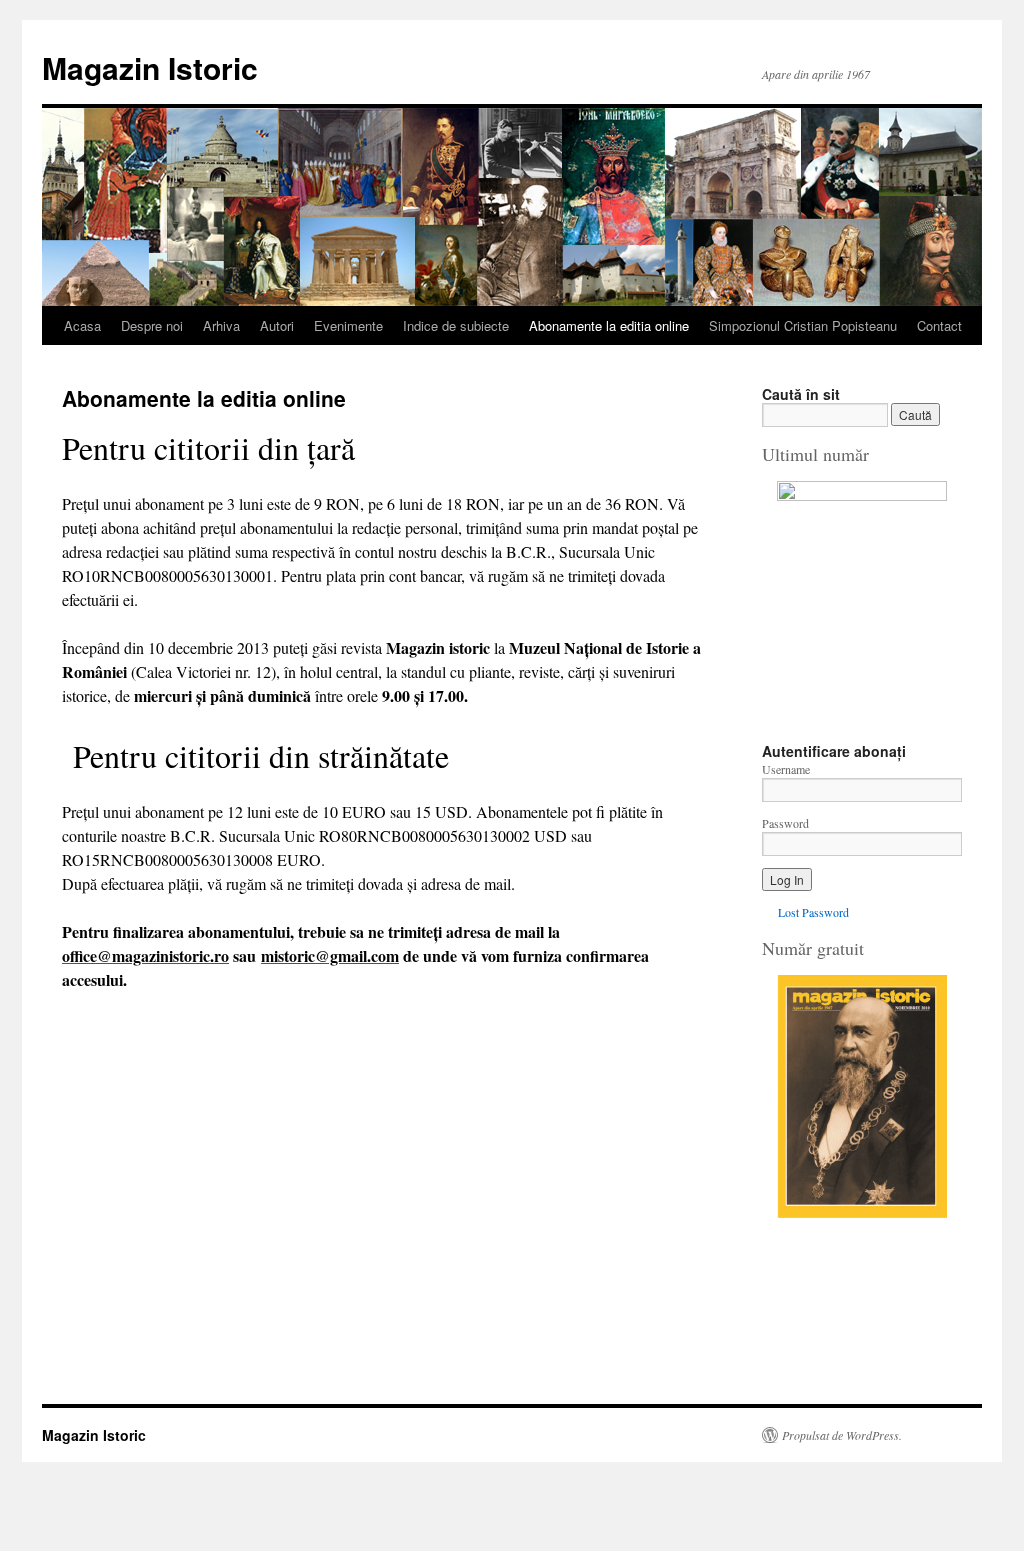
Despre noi (152, 325)
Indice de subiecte (456, 325)
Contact (939, 325)
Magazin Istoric (150, 67)
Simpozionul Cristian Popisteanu (803, 325)
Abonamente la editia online (609, 325)
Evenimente (348, 325)
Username (786, 769)
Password (785, 823)
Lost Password (813, 912)
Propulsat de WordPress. (842, 1435)
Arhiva (221, 325)
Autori (277, 325)
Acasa (82, 325)
